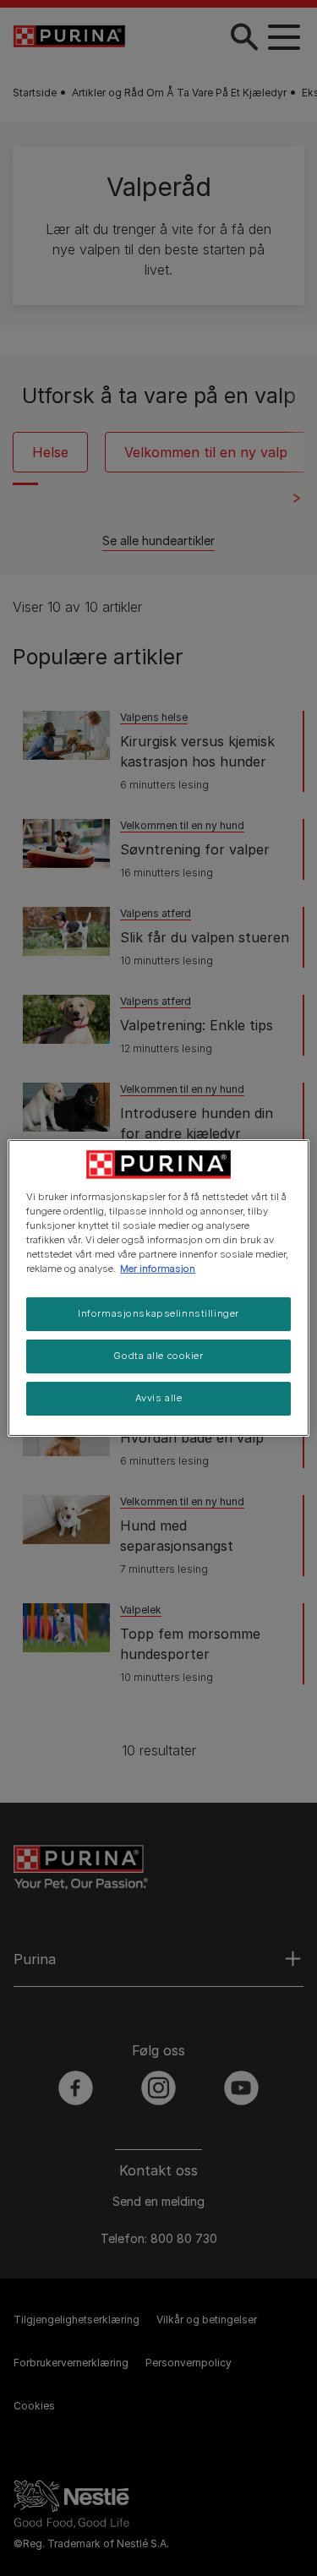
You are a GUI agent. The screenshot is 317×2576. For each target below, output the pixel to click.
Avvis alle (159, 1398)
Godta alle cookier (158, 1356)
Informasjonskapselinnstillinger (158, 1313)
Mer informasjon (158, 1269)
